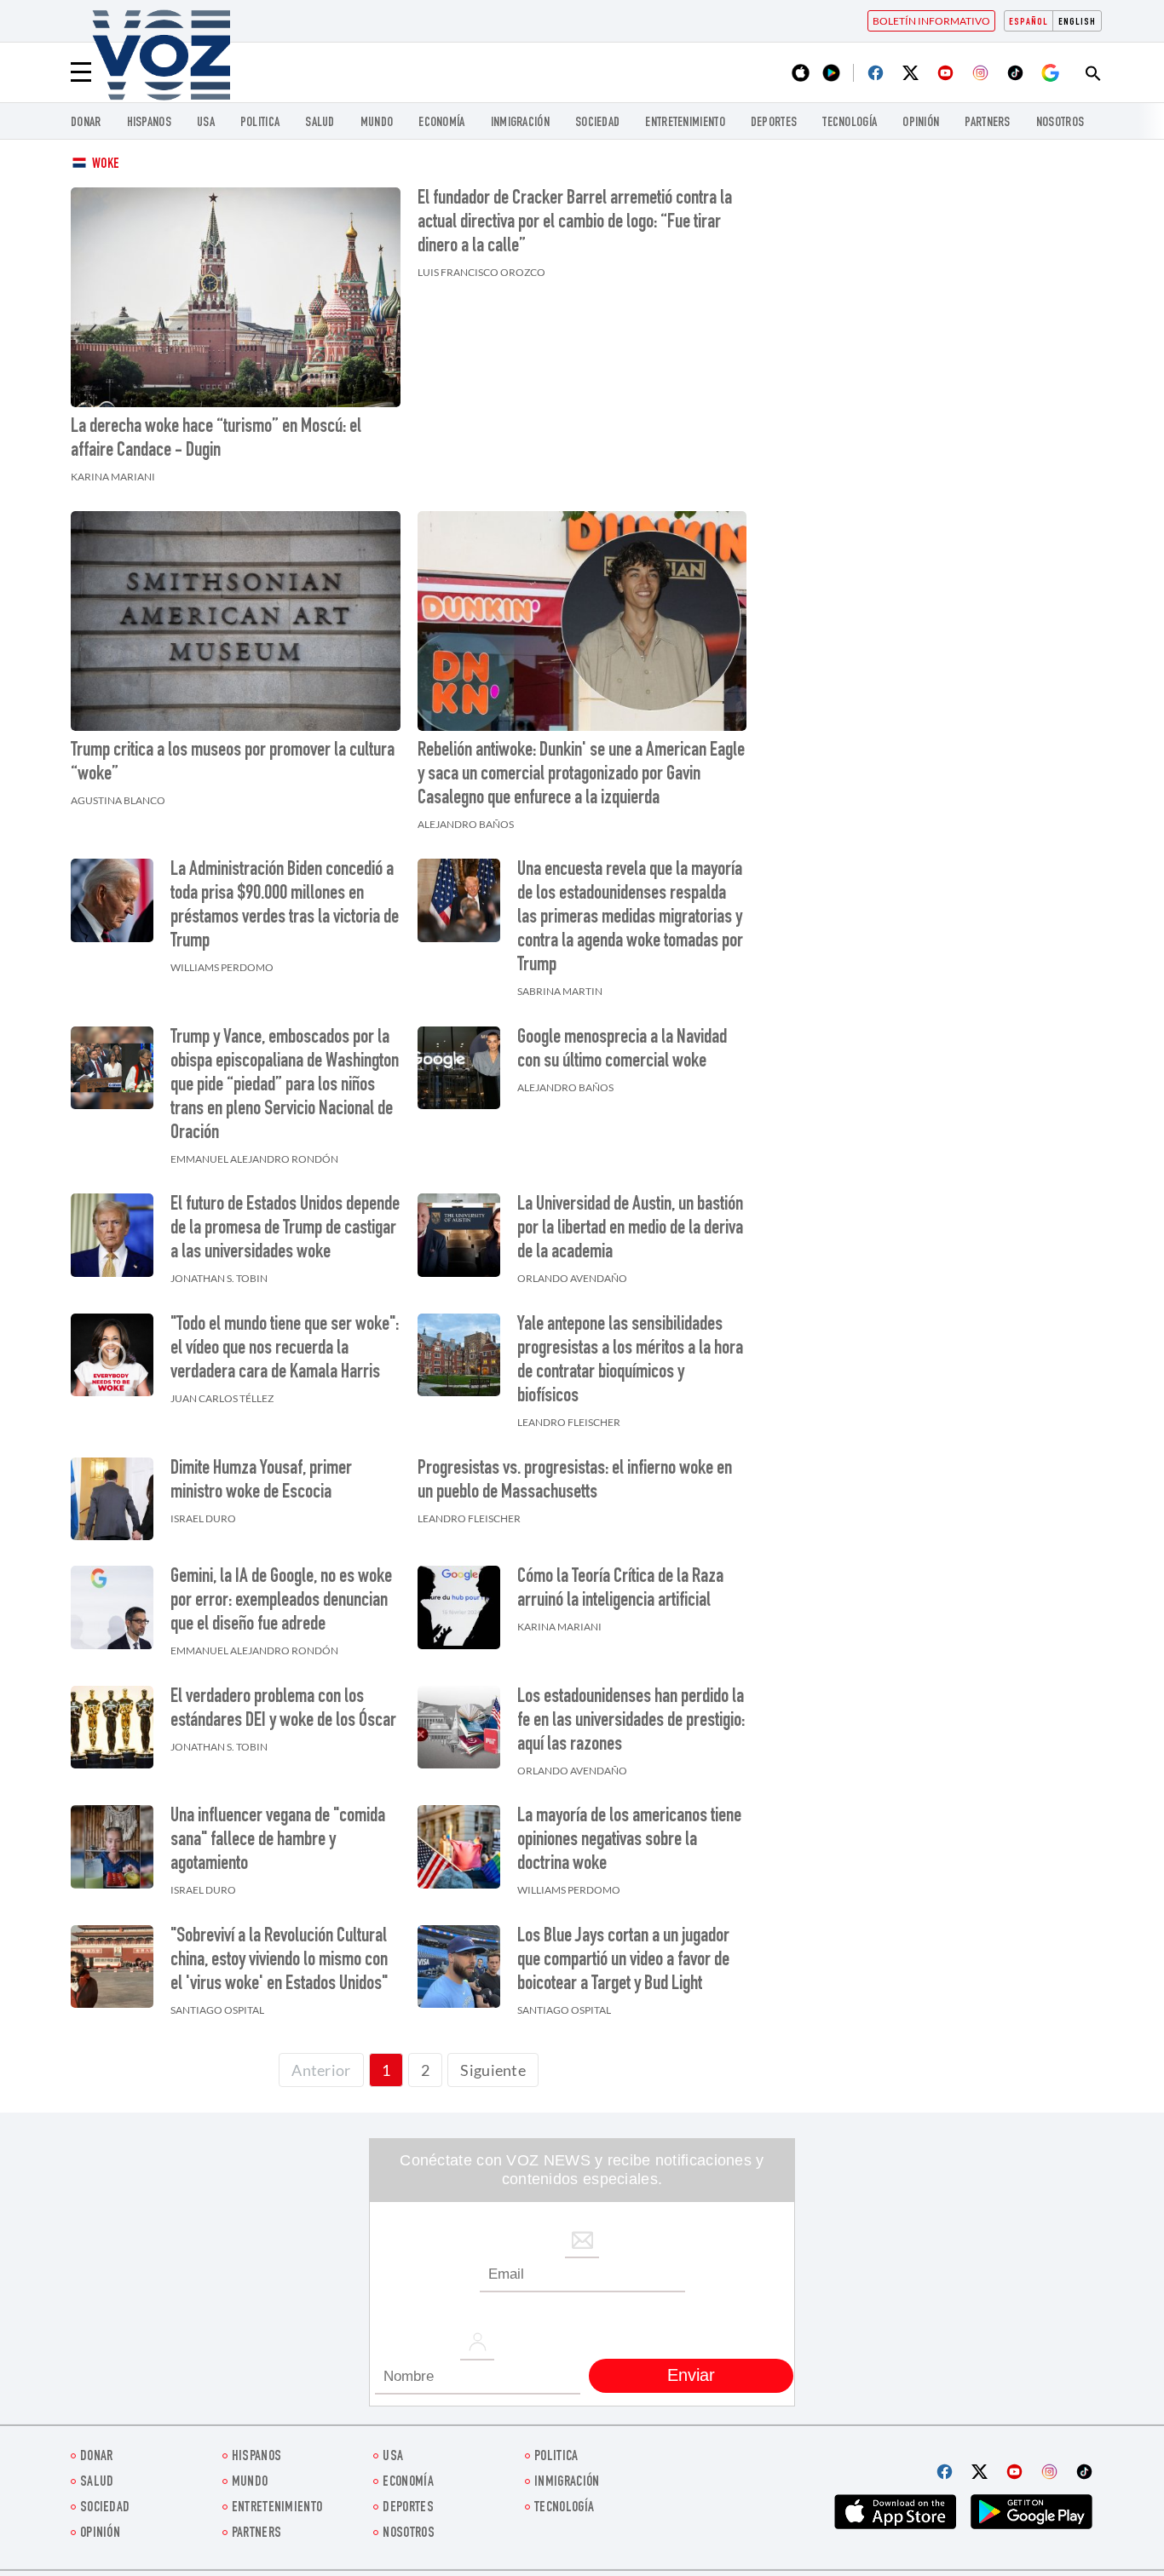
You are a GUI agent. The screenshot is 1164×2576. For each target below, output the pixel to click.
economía (441, 123)
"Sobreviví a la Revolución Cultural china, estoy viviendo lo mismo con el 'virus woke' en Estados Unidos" (279, 1961)
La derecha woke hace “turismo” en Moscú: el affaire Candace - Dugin (216, 440)
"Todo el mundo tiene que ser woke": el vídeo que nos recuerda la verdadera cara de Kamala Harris (285, 1349)
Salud (320, 123)
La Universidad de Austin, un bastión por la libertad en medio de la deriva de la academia (630, 1229)
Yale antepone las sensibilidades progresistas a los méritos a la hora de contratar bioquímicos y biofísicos (630, 1361)
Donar (86, 123)
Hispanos (149, 123)
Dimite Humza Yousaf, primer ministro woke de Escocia (261, 1481)
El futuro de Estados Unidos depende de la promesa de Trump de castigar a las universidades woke (285, 1229)
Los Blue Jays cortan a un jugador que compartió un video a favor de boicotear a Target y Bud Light (623, 1961)
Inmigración (520, 123)
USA (206, 123)
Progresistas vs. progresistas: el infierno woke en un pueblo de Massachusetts (575, 1481)
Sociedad (597, 123)
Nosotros (1060, 123)
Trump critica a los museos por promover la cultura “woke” (233, 763)
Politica (260, 123)
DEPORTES (774, 123)
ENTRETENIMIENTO (685, 123)
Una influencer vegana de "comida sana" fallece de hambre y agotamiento (278, 1841)
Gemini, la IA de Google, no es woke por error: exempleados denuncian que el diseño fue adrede (281, 1601)
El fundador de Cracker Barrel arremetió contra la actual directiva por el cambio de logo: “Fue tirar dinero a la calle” (575, 223)
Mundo (377, 123)
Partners (987, 123)
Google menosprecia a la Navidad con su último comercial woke (622, 1050)
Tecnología (850, 123)
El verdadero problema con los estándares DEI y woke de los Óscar (283, 1710)
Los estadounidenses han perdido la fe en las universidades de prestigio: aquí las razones (631, 1722)
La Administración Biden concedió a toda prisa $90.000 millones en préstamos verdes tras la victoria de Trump (285, 906)
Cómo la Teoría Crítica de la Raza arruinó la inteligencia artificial (620, 1590)
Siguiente (493, 2070)
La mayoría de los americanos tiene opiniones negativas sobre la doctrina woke (629, 1841)
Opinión (921, 123)
